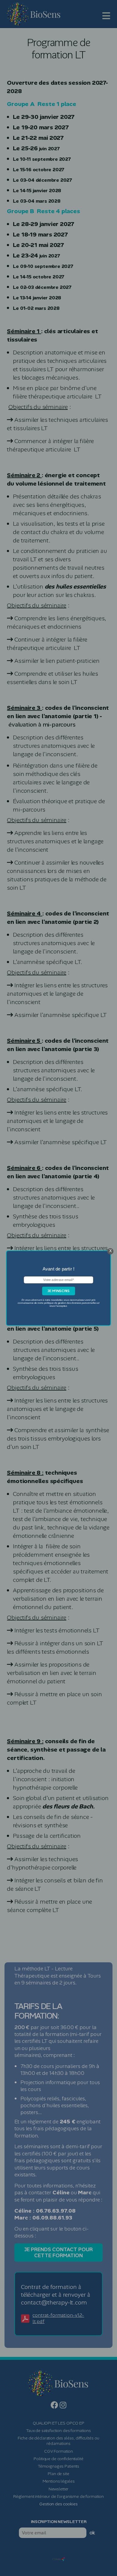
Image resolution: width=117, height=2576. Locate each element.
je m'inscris (58, 1291)
